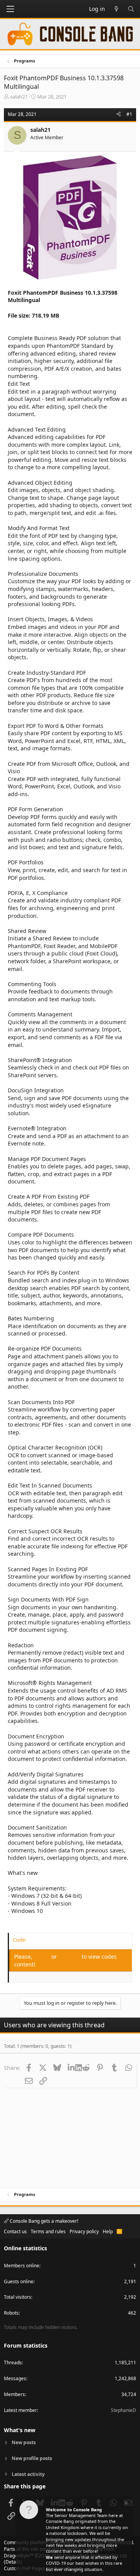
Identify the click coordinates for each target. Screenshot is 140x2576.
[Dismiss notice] (126, 2504)
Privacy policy (84, 2231)
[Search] (131, 9)
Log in (43, 1957)
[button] (10, 9)
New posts (24, 2443)
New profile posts (32, 2458)
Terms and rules (48, 2231)
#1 (129, 114)
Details (13, 2562)
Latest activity (28, 2474)
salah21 (19, 97)
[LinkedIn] (71, 2068)
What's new (20, 2430)
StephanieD (123, 2410)
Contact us (15, 2231)
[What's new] (116, 9)
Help (108, 2231)
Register (70, 1957)
